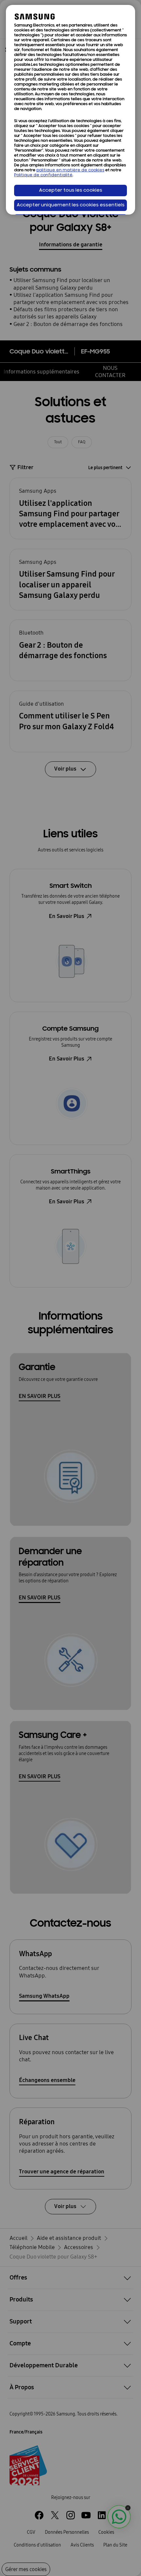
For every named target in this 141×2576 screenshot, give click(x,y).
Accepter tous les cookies (71, 191)
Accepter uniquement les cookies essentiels (71, 205)
